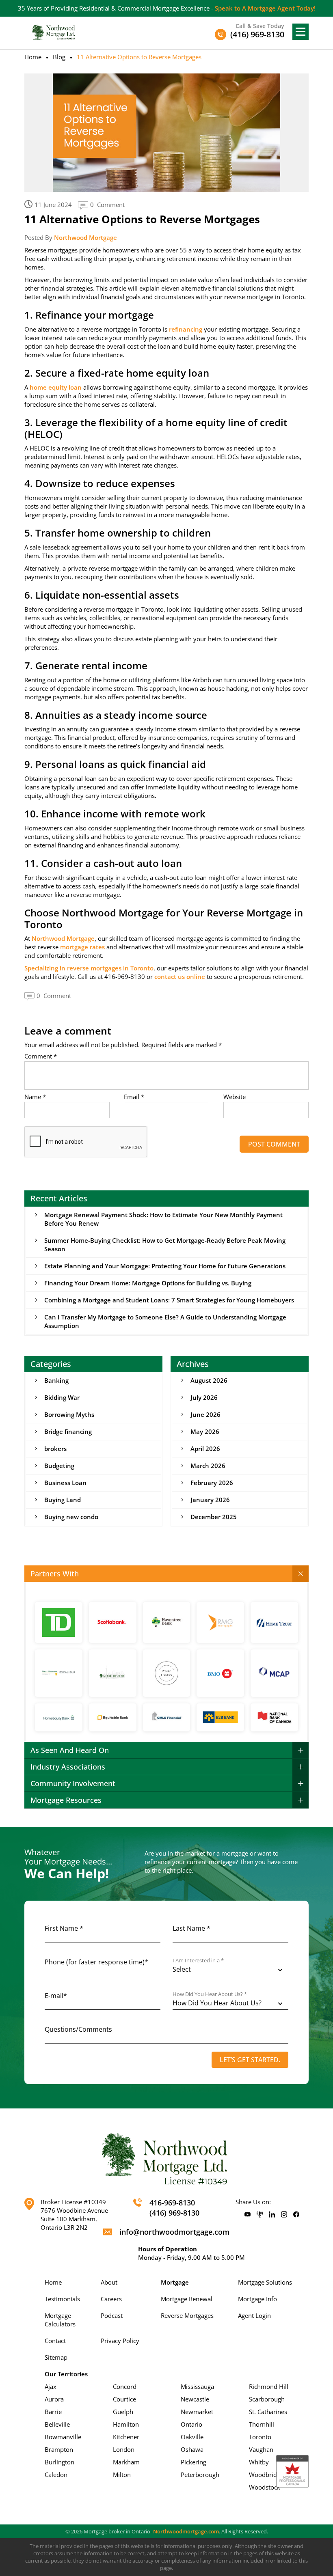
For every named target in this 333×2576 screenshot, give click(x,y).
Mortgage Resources (66, 1800)
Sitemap (56, 2357)
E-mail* (56, 1996)
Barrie (53, 2412)
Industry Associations (68, 1767)
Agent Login (254, 2315)
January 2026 (210, 1500)
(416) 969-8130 (174, 2213)
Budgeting (59, 1466)
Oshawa (192, 2449)
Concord (125, 2386)
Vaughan (261, 2449)
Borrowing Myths (69, 1414)
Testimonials (62, 2299)
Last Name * (191, 1928)
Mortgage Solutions (265, 2282)
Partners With (55, 1574)
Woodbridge (266, 2475)
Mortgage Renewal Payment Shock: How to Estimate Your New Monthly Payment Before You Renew (163, 1219)
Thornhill (262, 2424)
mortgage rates (82, 947)
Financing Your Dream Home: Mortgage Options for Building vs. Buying (148, 1283)
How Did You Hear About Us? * (210, 1994)
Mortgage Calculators (60, 2320)
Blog (59, 57)
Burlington (59, 2462)
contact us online (180, 977)
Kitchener (126, 2437)
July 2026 (204, 1397)
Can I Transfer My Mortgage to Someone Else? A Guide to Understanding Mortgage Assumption (165, 1321)
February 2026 (212, 1483)
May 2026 (205, 1431)
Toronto (260, 2437)
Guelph (123, 2412)
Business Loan (65, 1483)
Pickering (194, 2462)
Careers (111, 2299)
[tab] (166, 1574)
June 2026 (205, 1414)
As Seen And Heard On (70, 1750)
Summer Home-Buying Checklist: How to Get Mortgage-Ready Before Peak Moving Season (165, 1245)
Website (235, 1097)
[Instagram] (284, 2215)
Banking (56, 1380)
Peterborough (200, 2475)
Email (134, 1097)
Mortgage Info (257, 2299)
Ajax (51, 2386)
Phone (96, 1962)
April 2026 (205, 1449)
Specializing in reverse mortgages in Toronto (89, 968)
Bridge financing (68, 1431)
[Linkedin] (272, 2215)
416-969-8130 (172, 2203)
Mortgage (175, 2282)
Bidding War (62, 1397)
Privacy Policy (120, 2341)
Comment (41, 1056)
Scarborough (267, 2399)
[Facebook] (296, 2215)
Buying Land (63, 1500)
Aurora (54, 2399)
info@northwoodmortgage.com (174, 2232)
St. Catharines (268, 2412)
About (109, 2282)
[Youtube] (248, 2215)
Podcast (112, 2315)
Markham (126, 2462)
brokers (55, 1449)
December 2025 (214, 1517)
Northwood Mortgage (85, 237)
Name (35, 1097)
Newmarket (197, 2412)
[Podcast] (260, 2215)
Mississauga (197, 2386)
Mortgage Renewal (187, 2299)
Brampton (59, 2449)
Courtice (124, 2399)
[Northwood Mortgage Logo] (54, 32)
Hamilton (126, 2424)
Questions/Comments (78, 2029)
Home (33, 57)
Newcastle (195, 2399)
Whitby (259, 2462)
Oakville (192, 2437)
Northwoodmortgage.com (186, 2531)
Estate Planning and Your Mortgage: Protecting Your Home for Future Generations (165, 1266)
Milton (122, 2475)
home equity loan (56, 387)
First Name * (64, 1928)
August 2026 (209, 1380)
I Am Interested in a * (198, 1961)
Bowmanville (63, 2437)
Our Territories (66, 2374)
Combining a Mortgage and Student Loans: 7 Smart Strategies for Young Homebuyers (169, 1300)
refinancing (186, 329)
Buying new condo (71, 1517)
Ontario (191, 2424)
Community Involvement (73, 1783)
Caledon (56, 2475)
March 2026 (208, 1466)
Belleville (57, 2424)
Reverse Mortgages (187, 2315)
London (124, 2449)
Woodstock (265, 2487)
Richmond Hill (269, 2386)
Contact (55, 2341)
